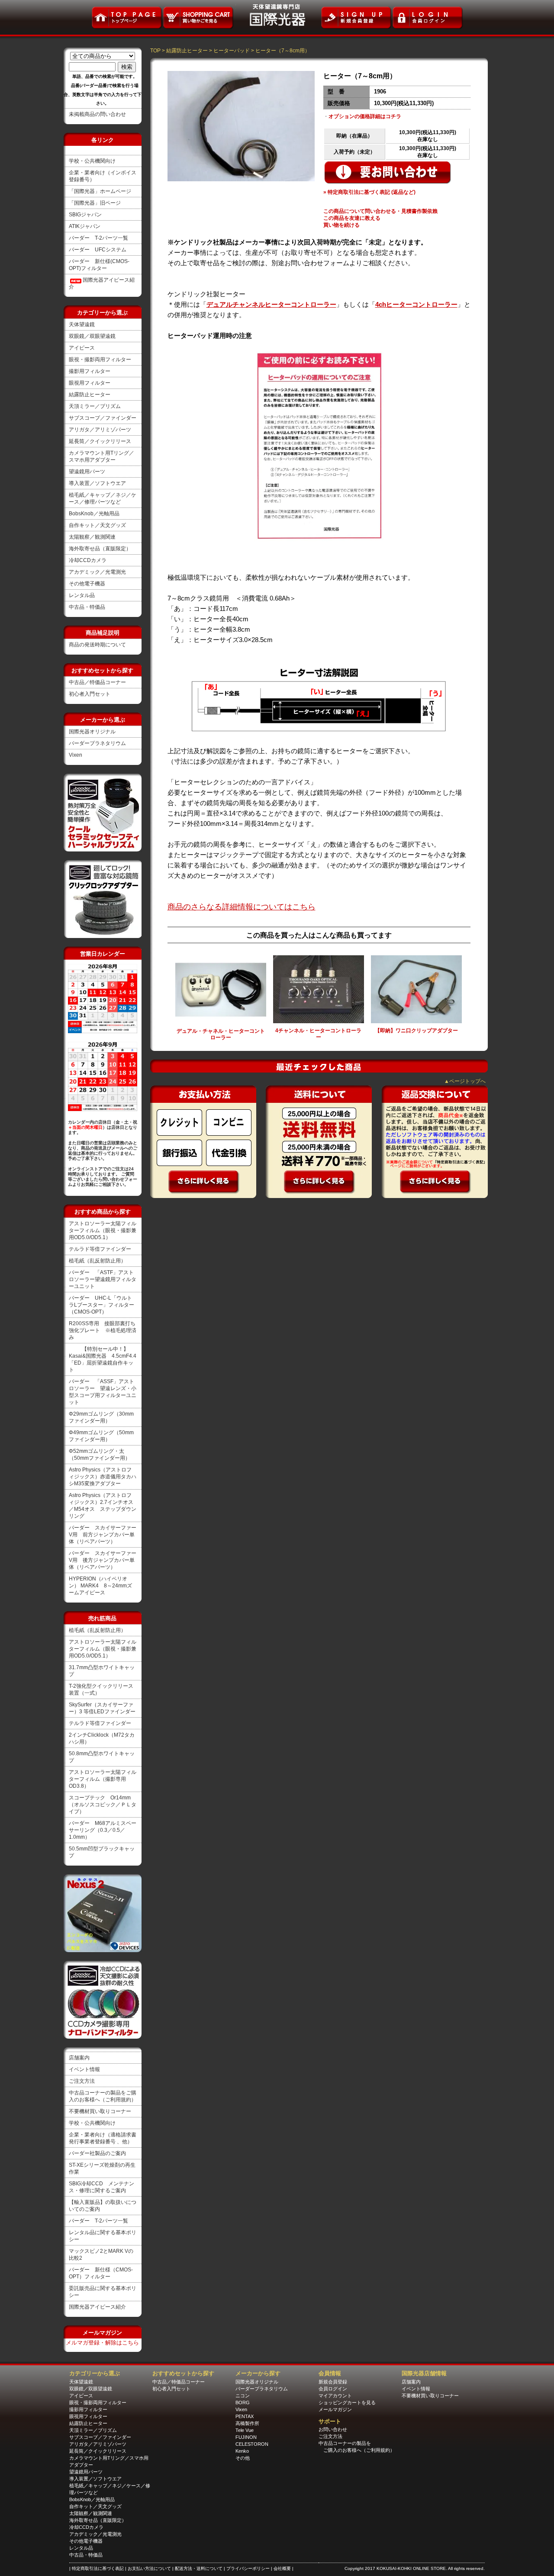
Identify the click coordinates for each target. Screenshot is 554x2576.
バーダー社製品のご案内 (97, 2153)
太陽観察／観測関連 (92, 537)
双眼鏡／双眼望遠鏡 (92, 336)
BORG (243, 2403)
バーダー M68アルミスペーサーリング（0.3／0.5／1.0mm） (103, 1830)
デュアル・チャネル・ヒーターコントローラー (221, 1034)
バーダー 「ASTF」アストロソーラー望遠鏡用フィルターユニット (103, 1279)
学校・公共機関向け (92, 161)
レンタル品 (82, 595)
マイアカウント (335, 2396)
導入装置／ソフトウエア (97, 483)
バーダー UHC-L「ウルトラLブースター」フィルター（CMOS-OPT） (101, 1305)
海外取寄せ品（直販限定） (100, 549)
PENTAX (245, 2416)
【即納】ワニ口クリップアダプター (416, 1031)
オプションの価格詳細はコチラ (365, 116)
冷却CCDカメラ (88, 560)
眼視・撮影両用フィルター (100, 360)
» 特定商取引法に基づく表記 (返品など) (369, 192)
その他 (243, 2458)
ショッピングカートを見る (347, 2403)
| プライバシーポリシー (247, 2568)
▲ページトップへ (465, 1081)
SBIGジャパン (85, 215)
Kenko (242, 2451)
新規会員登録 (333, 2382)
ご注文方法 (82, 2081)
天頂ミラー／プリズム (95, 406)
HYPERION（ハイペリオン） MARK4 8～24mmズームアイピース (100, 1586)
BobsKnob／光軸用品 (94, 514)
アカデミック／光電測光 (97, 572)
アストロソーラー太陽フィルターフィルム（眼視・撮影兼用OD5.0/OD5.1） (103, 1230)
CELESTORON (252, 2444)
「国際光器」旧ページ (95, 203)
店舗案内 (79, 2058)
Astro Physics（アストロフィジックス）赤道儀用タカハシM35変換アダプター (103, 1477)
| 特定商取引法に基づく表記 (97, 2568)
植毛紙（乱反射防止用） (97, 1261)
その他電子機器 (87, 584)
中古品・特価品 (87, 607)
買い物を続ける (341, 225)
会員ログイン (333, 2389)
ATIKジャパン (85, 226)
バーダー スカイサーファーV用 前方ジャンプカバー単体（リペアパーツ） (103, 1535)
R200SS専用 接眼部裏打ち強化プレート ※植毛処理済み (103, 1330)
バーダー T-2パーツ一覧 (98, 238)
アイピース (82, 348)
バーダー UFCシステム (98, 250)
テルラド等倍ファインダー (100, 1249)
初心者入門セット (90, 694)
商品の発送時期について (97, 645)
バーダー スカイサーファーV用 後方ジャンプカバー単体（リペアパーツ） (103, 1560)
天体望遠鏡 (82, 324)
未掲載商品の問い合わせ (97, 114)
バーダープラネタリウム (97, 743)
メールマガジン (335, 2409)
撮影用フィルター (90, 371)
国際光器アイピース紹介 (97, 2307)
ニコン (243, 2396)
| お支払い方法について (149, 2568)
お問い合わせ (333, 2429)
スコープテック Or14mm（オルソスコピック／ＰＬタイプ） (103, 1805)
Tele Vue (245, 2430)
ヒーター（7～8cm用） (283, 51)
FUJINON (246, 2437)
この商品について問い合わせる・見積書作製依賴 (380, 211)
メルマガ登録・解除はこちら (102, 2343)
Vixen (76, 755)
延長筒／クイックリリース (100, 441)
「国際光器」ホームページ (100, 191)
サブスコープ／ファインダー (103, 418)
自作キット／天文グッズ (97, 525)
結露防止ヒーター (90, 395)
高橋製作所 (247, 2423)
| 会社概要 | (282, 2568)
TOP (155, 51)
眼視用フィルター (90, 383)
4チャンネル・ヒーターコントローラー (318, 1034)
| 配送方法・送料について (198, 2568)
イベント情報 (84, 2069)
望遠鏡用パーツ (87, 472)
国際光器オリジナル (92, 732)
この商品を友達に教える (352, 218)
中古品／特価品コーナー (97, 682)
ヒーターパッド (232, 51)
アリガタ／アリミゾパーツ (100, 430)
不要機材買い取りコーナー (100, 2111)
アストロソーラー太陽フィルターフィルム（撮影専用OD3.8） (103, 1779)
